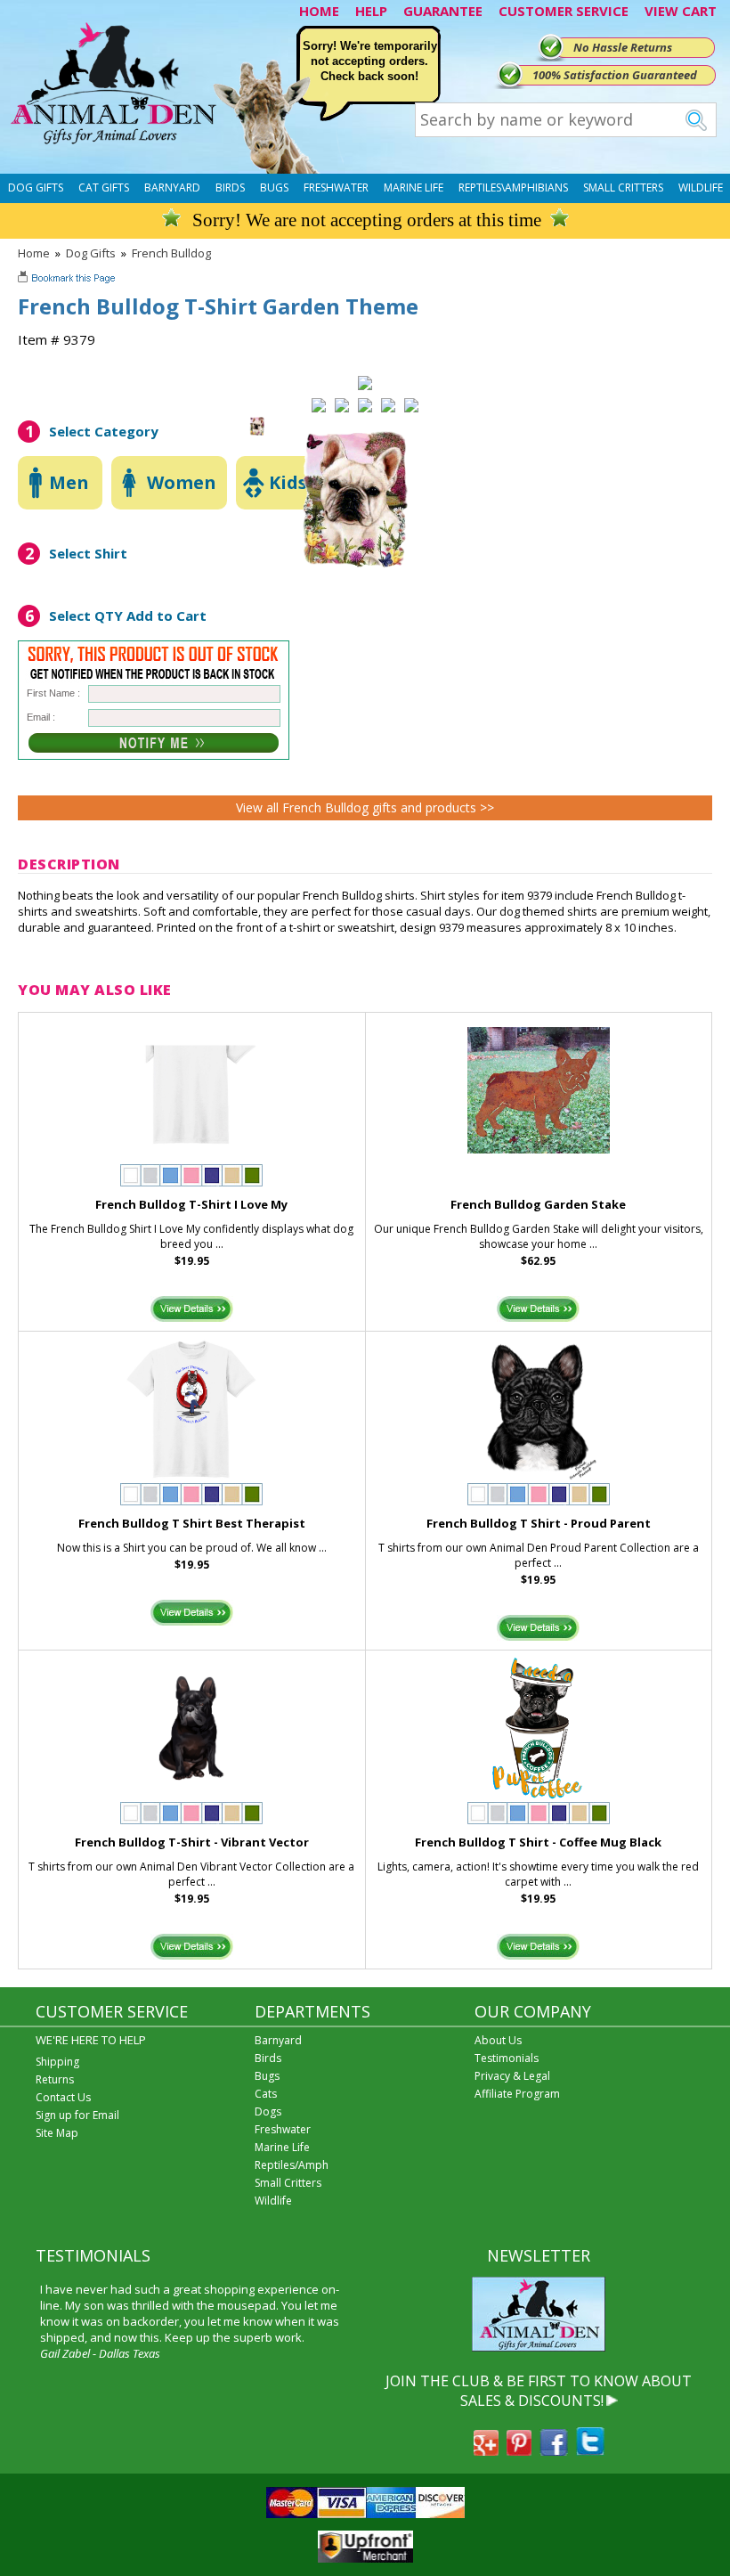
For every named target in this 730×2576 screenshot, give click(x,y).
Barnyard (172, 187)
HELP (371, 11)
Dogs (268, 2111)
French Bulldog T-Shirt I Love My (191, 1204)
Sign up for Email (77, 2115)
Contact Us (63, 2097)
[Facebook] (554, 2450)
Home (34, 253)
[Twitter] (590, 2450)
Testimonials (507, 2058)
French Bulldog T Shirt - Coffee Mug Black (538, 1842)
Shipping (57, 2062)
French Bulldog (171, 253)
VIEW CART (681, 11)
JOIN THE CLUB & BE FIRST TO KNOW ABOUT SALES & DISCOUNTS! (539, 2391)
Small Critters (623, 187)
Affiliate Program (517, 2094)
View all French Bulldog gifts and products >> (365, 807)
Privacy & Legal (512, 2076)
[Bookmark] (68, 280)
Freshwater (336, 187)
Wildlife (701, 187)
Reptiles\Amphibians (513, 187)
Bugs (274, 187)
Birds (230, 187)
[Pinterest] (519, 2450)
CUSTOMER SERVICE (564, 11)
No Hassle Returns (623, 47)
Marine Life (414, 187)
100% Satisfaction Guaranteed (615, 75)
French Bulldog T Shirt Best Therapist (192, 1523)
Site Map (57, 2133)
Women (182, 482)
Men (69, 482)
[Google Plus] (486, 2450)
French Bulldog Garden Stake (538, 1204)
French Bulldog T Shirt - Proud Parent (539, 1523)
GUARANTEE (443, 11)
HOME (319, 11)
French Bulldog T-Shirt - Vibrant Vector (192, 1842)
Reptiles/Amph (292, 2165)
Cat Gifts (104, 187)
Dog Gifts (36, 187)
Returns (55, 2079)
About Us (498, 2040)
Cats (266, 2094)
